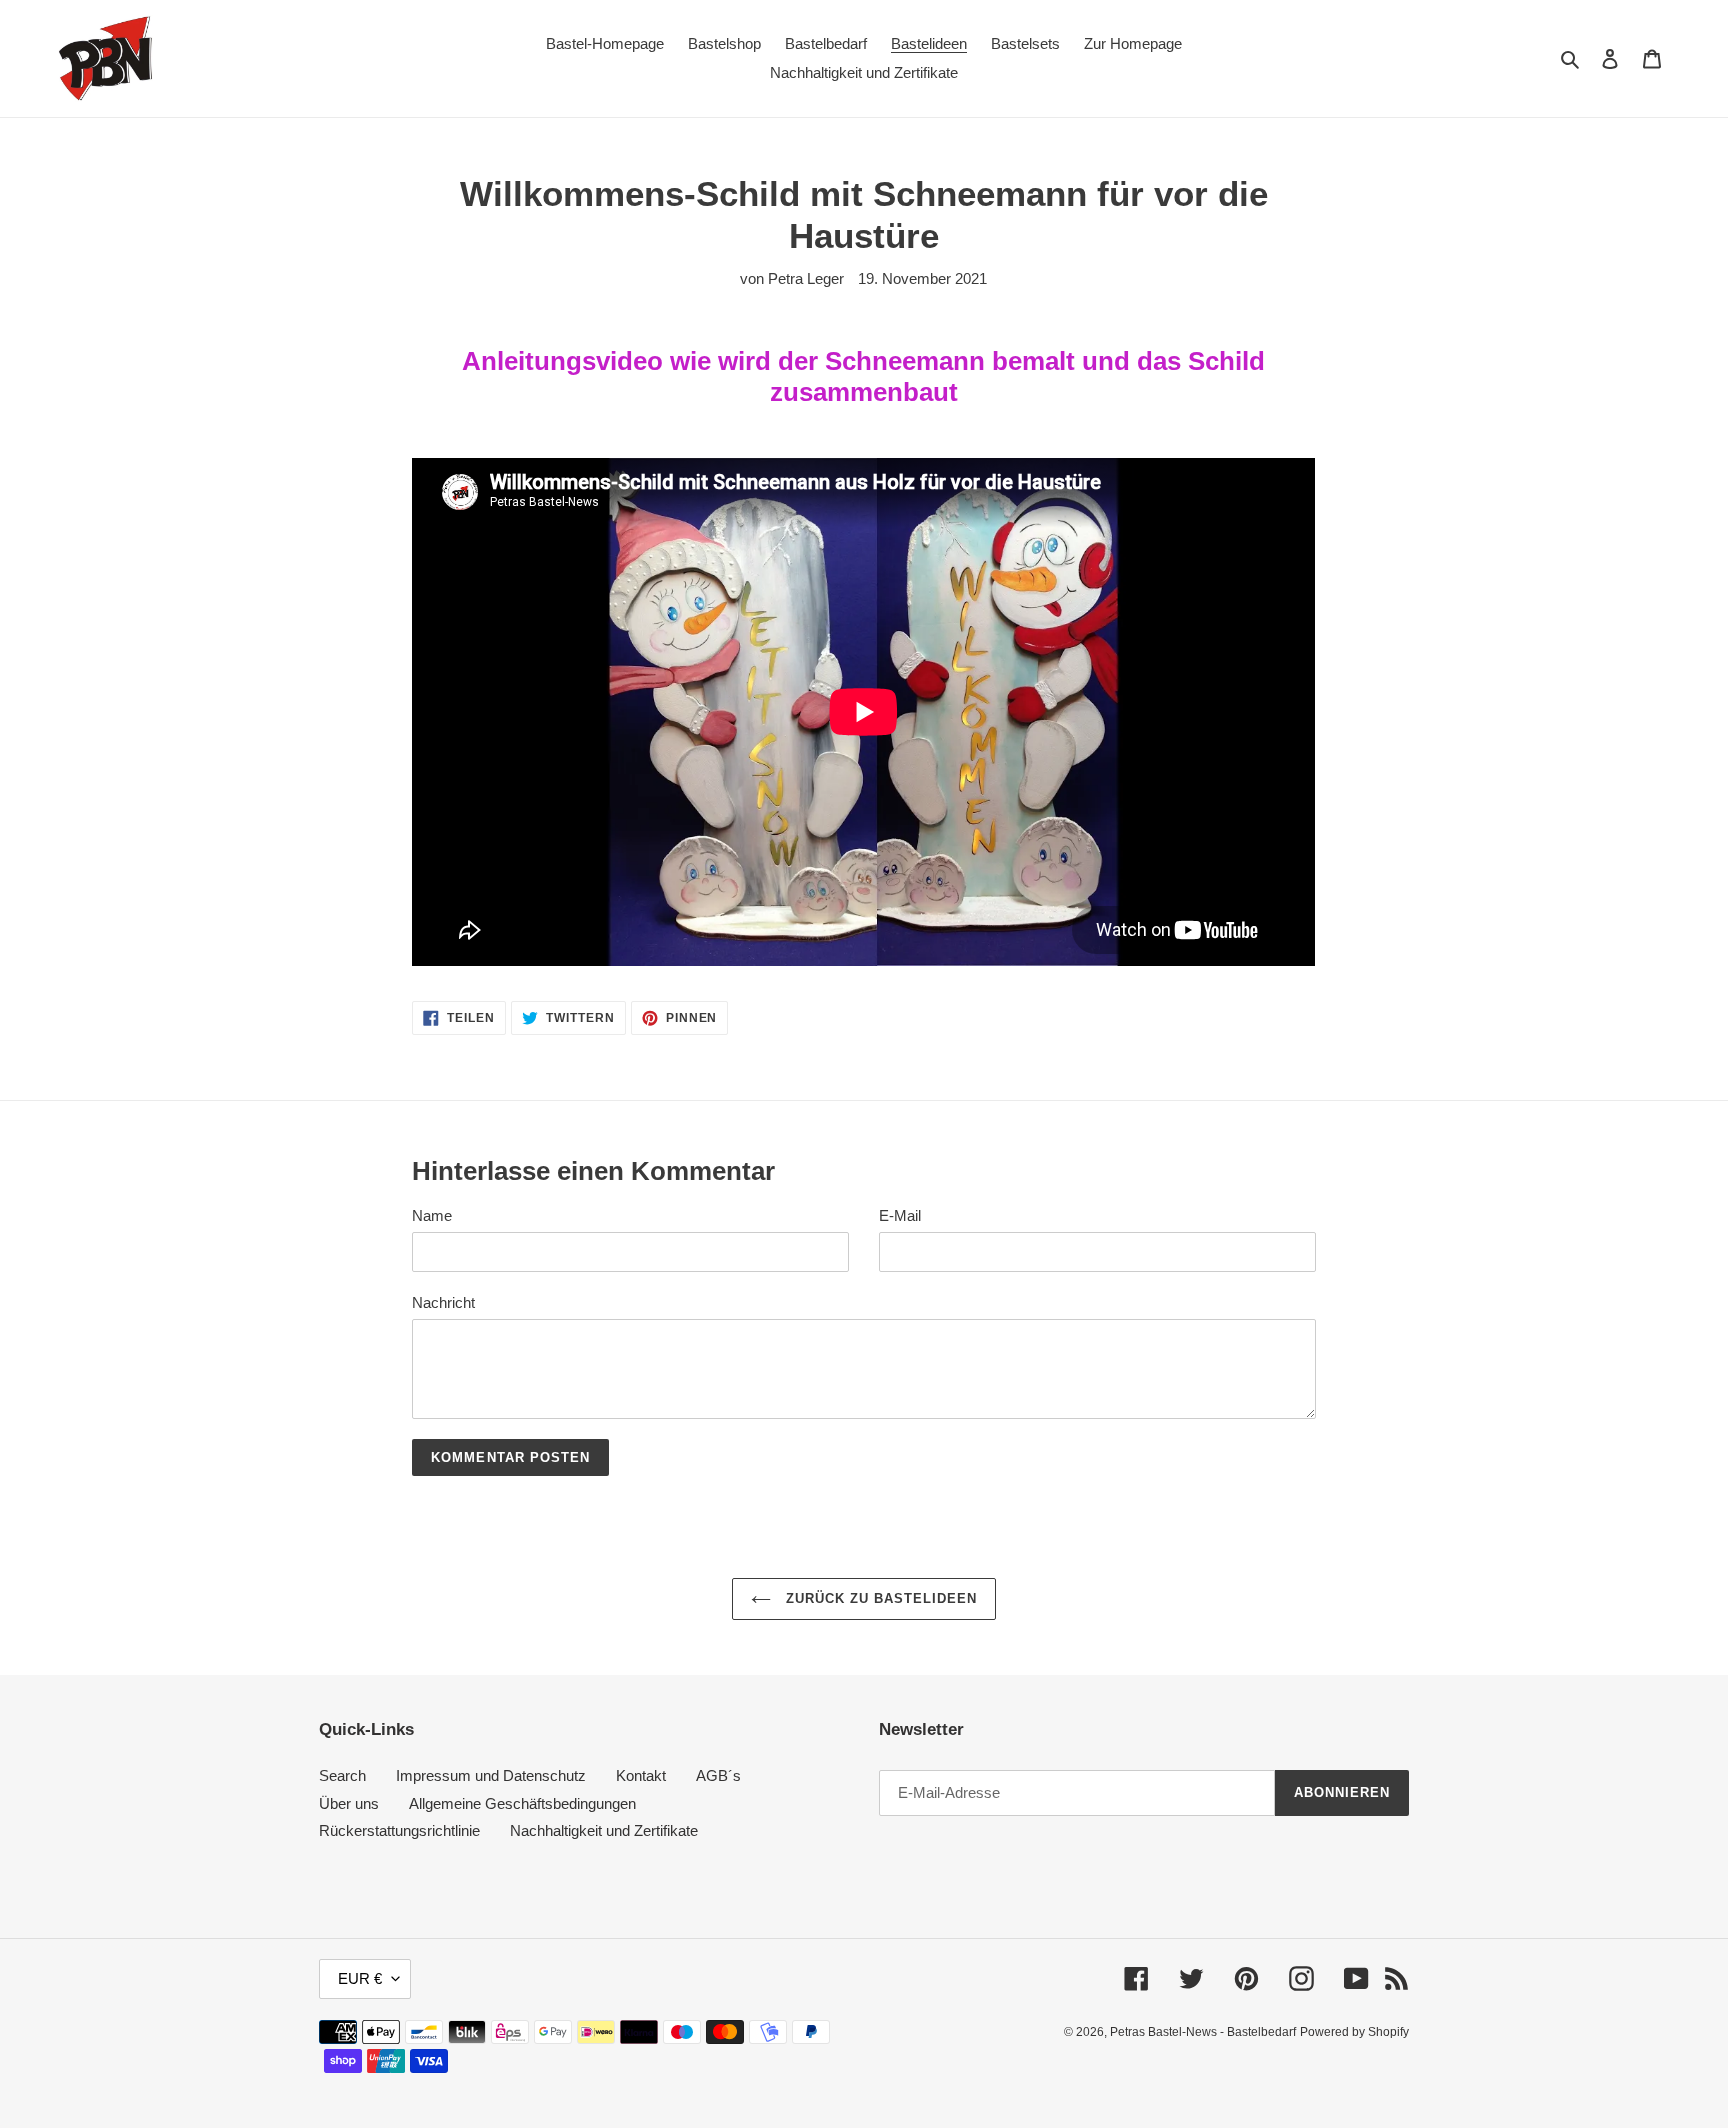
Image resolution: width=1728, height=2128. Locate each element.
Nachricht (443, 1302)
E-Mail (900, 1215)
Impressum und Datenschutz (491, 1775)
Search (342, 1775)
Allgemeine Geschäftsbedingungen (522, 1803)
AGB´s (718, 1775)
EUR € (360, 1978)
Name (432, 1215)
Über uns (349, 1803)
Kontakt (641, 1775)
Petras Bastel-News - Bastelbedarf (1203, 2032)
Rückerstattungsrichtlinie (399, 1830)
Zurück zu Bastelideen (879, 1598)
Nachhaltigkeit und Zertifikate (604, 1830)
